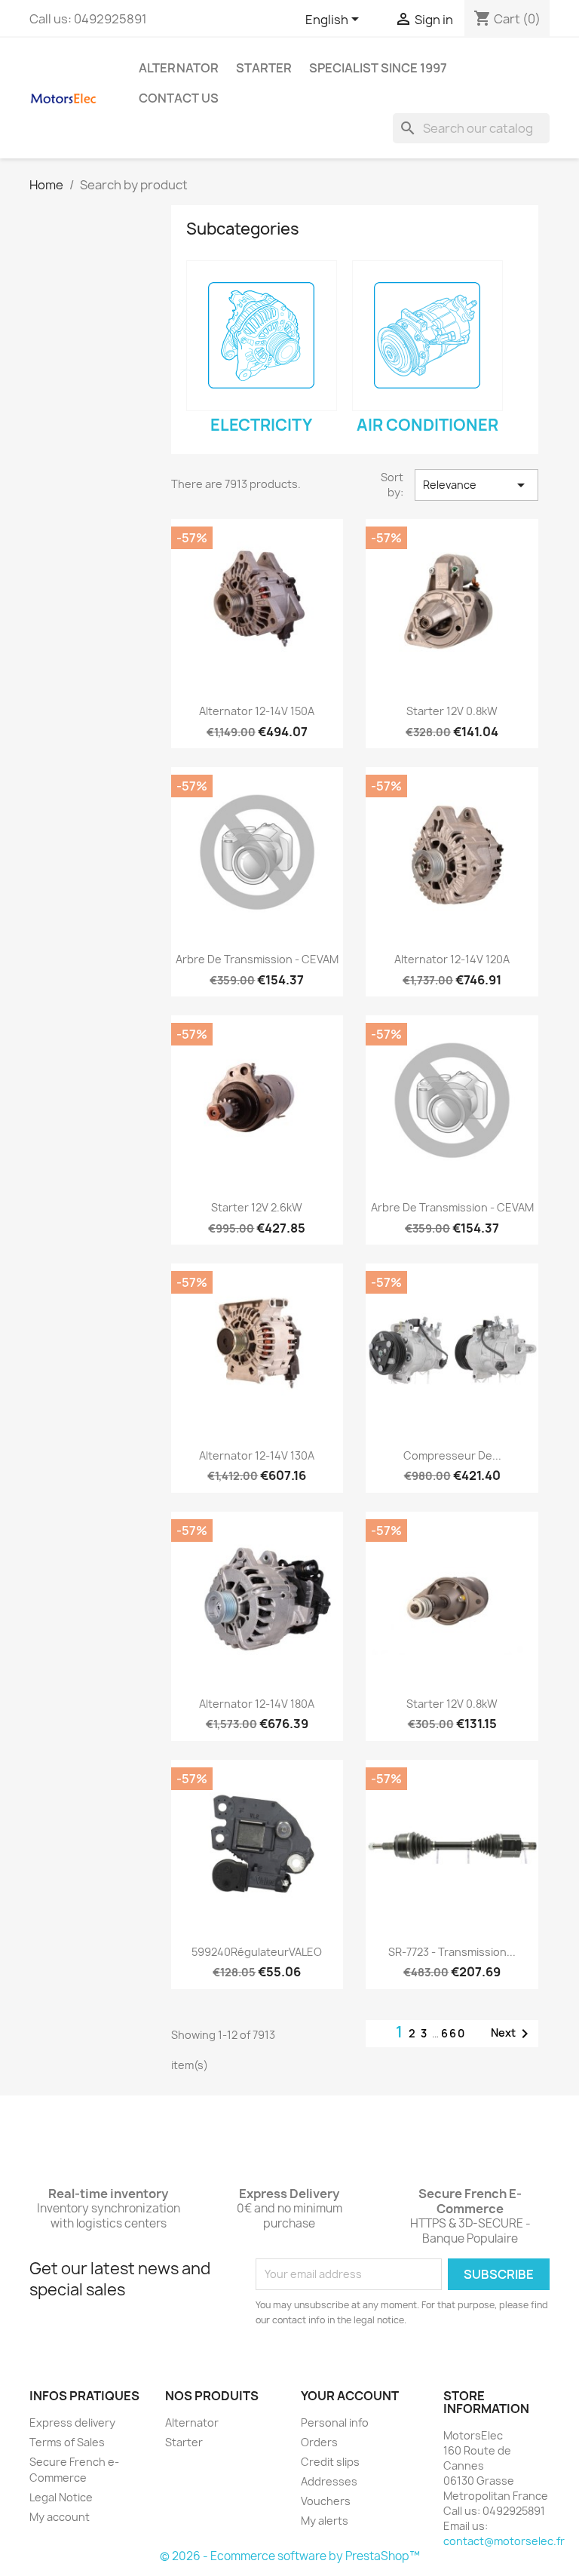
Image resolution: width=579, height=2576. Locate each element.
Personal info (335, 2422)
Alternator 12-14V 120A (452, 959)
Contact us (179, 98)
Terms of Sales (67, 2442)
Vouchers (326, 2501)
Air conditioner (427, 425)
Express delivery (72, 2422)
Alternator (179, 68)
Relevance (476, 485)
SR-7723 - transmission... (452, 1952)
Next (512, 2034)
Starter (264, 68)
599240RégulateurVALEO (257, 1952)
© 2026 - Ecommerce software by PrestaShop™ (290, 2556)
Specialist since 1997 (378, 68)
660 (453, 2033)
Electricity (261, 425)
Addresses (329, 2481)
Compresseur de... (452, 1455)
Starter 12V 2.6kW (257, 1207)
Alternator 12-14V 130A (257, 1455)
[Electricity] (262, 336)
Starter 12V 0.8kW (452, 711)
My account (60, 2517)
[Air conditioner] (427, 336)
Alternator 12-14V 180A (257, 1704)
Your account (350, 2396)
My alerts (325, 2521)
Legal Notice (61, 2497)
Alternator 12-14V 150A (257, 711)
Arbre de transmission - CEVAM (257, 959)
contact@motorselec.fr (504, 2541)
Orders (319, 2442)
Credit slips (330, 2462)
